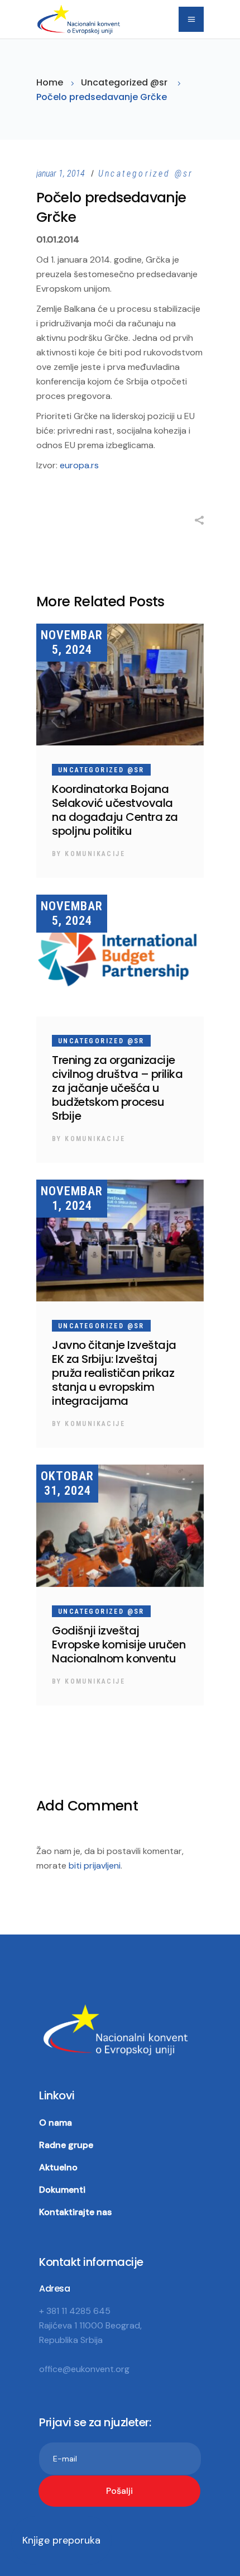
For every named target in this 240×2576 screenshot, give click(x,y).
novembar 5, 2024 (72, 642)
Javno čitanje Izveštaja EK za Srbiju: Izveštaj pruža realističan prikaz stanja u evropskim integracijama (114, 1373)
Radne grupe (66, 2145)
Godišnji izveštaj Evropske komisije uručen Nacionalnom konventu (119, 1645)
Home (50, 82)
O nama (56, 2123)
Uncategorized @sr (124, 82)
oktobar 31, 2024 (67, 1483)
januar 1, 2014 (62, 174)
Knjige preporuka (61, 2540)
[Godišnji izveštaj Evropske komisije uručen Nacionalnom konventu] (120, 1525)
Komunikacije (95, 854)
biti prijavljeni (95, 1866)
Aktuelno (58, 2167)
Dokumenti (62, 2190)
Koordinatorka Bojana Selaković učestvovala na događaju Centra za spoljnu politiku (115, 810)
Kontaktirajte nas (75, 2212)
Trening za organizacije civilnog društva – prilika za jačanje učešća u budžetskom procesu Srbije (117, 1088)
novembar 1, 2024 (72, 1198)
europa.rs (79, 465)
